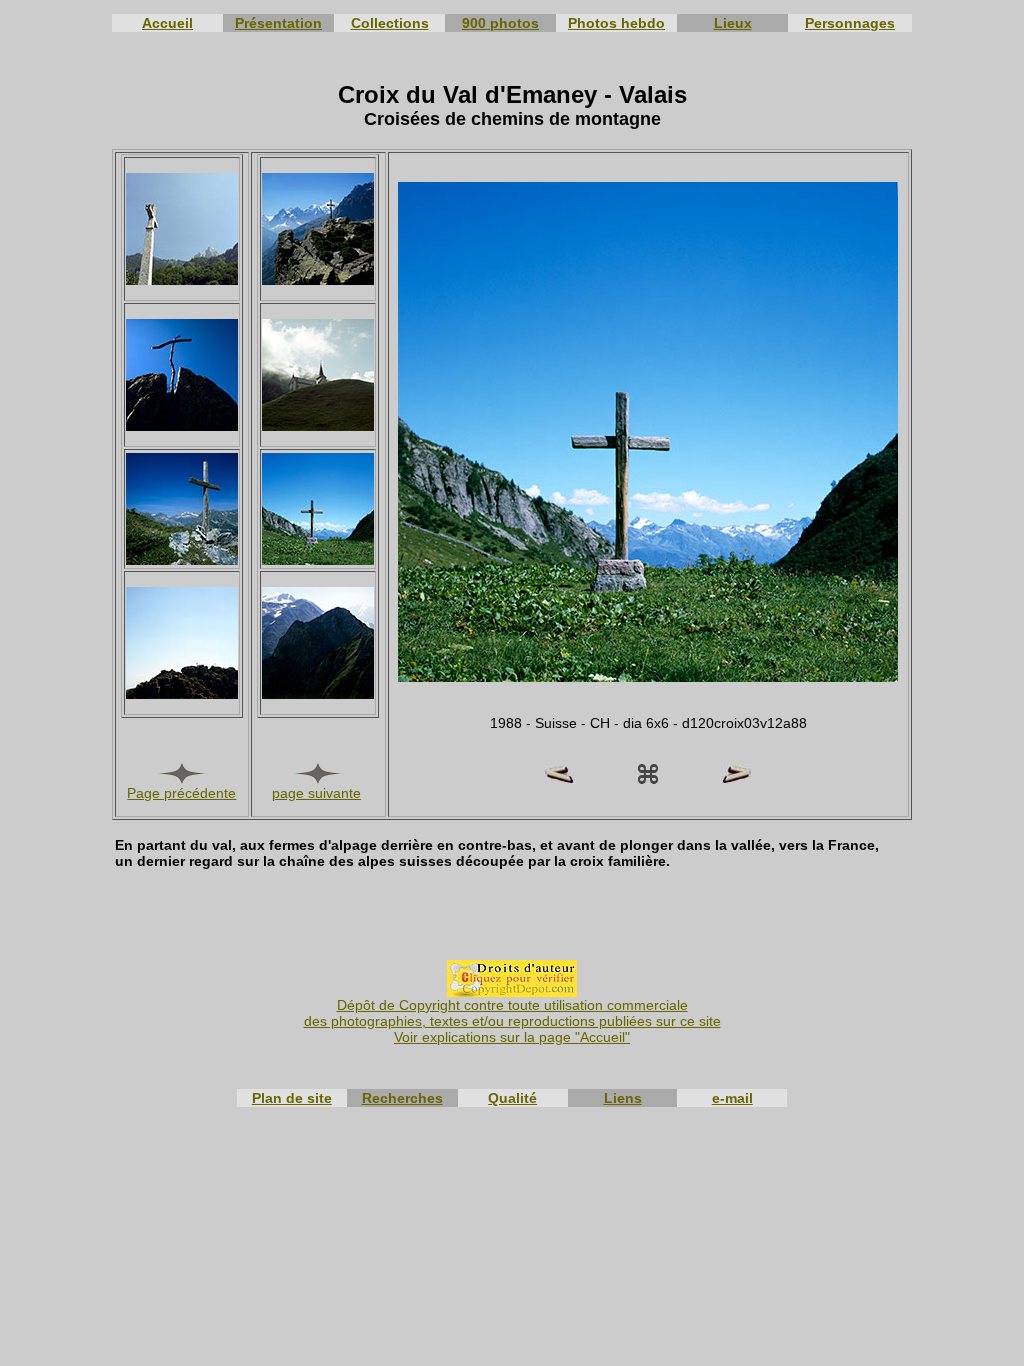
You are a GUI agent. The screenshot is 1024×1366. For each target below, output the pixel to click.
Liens (623, 1098)
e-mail (732, 1098)
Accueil (167, 23)
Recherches (402, 1098)
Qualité (512, 1098)
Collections (390, 23)
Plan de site (292, 1098)
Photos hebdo (616, 23)
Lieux (733, 23)
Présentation (278, 23)
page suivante (316, 793)
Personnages (850, 23)
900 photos (500, 23)
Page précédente (181, 793)
